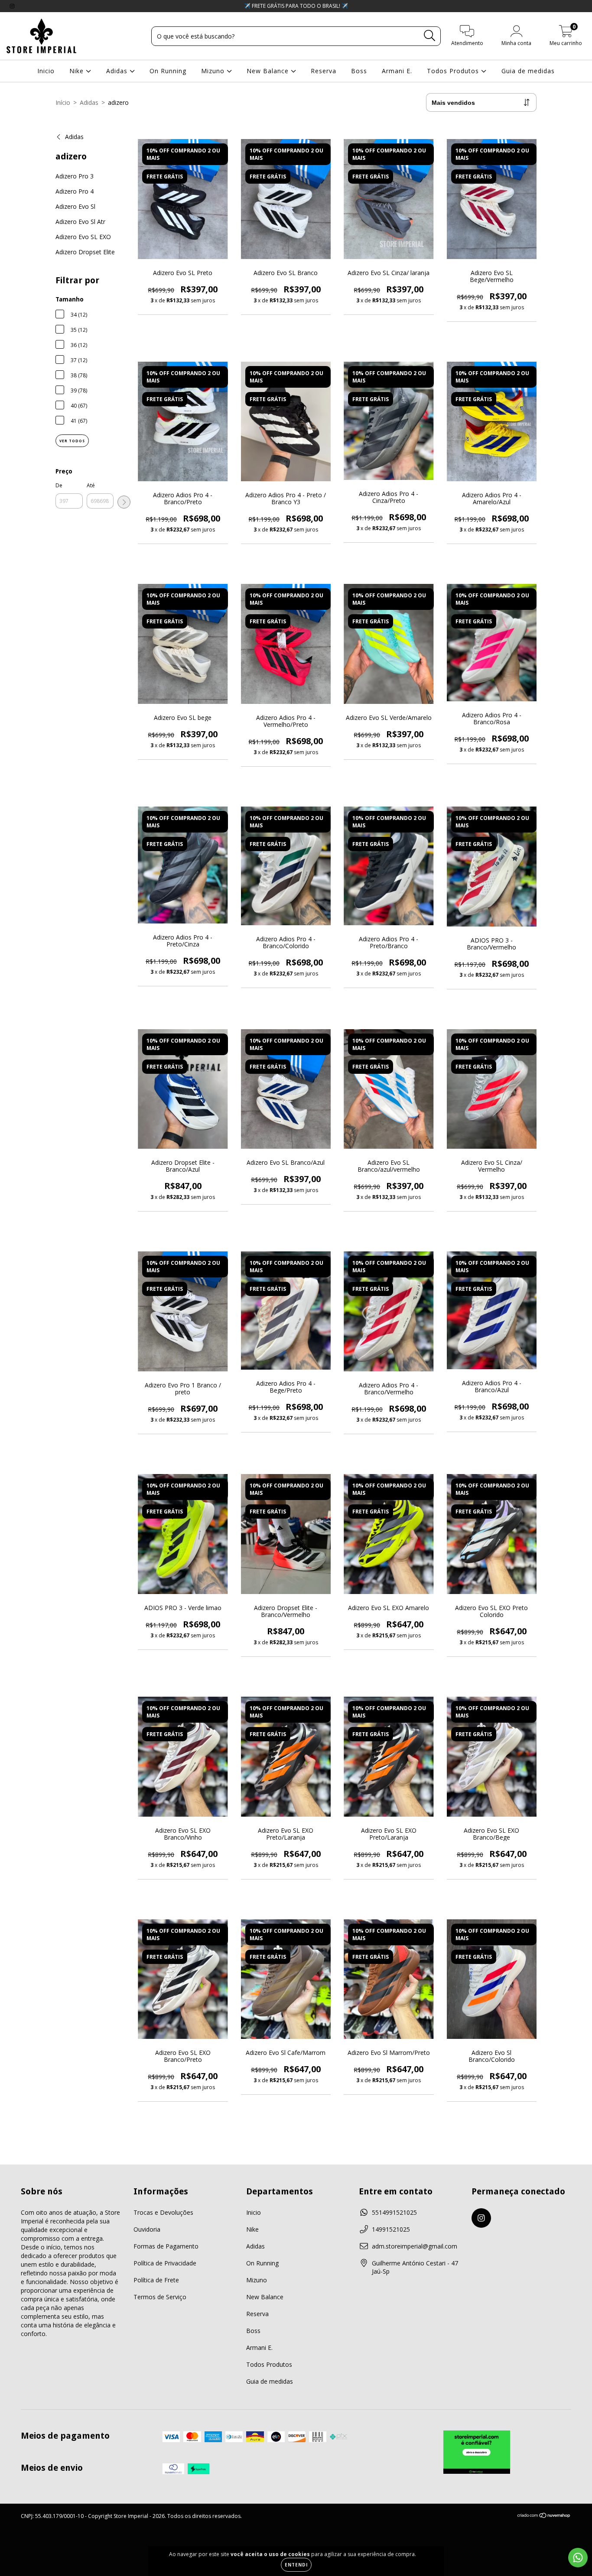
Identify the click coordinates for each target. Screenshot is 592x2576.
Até (91, 485)
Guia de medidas (528, 71)
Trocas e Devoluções (163, 2212)
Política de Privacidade (165, 2263)
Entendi (296, 2565)
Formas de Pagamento (166, 2246)
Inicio (46, 71)
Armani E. (397, 71)
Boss (359, 71)
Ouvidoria (147, 2229)
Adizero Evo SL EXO (83, 237)
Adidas (118, 71)
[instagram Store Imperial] (12, 6)
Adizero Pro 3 (75, 176)
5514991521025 (394, 2212)
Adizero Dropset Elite (85, 252)
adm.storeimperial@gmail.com (415, 2246)
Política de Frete (156, 2280)
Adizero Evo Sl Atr (80, 222)
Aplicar (124, 502)
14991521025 (391, 2229)
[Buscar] (430, 36)
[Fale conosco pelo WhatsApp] (578, 2558)
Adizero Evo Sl (75, 206)
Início (63, 102)
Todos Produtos (454, 71)
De (59, 485)
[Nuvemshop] (544, 2516)
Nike (78, 71)
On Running (168, 71)
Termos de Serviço (160, 2297)
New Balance (269, 71)
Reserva (324, 71)
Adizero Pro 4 (75, 191)
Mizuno (214, 71)
